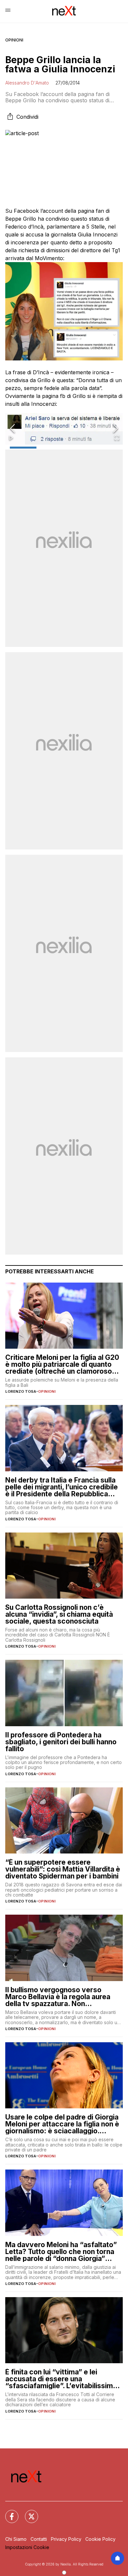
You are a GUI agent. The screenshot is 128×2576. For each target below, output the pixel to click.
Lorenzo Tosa (21, 1391)
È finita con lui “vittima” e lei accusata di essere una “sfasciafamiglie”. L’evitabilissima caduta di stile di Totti (61, 2379)
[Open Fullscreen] (117, 438)
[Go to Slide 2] (50, 448)
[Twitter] (28, 2513)
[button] (64, 429)
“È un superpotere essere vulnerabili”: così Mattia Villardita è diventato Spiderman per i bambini (63, 1869)
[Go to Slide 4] (105, 448)
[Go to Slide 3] (78, 448)
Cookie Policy (100, 2539)
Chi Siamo (16, 2539)
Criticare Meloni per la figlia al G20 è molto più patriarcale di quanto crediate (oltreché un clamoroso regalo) (62, 1364)
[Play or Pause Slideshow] (11, 438)
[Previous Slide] (12, 429)
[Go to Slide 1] (23, 448)
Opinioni (14, 40)
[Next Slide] (116, 429)
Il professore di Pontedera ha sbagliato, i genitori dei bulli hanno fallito (61, 1742)
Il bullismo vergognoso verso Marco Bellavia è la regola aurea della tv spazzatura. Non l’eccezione (58, 1997)
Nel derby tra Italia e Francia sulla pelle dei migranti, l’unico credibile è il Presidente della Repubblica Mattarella (62, 1487)
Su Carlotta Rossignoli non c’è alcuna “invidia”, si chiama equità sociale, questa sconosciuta (59, 1614)
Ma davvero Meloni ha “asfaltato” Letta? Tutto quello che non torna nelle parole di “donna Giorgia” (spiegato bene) (61, 2252)
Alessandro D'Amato (27, 83)
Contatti (39, 2539)
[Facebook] (8, 2513)
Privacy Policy (66, 2539)
